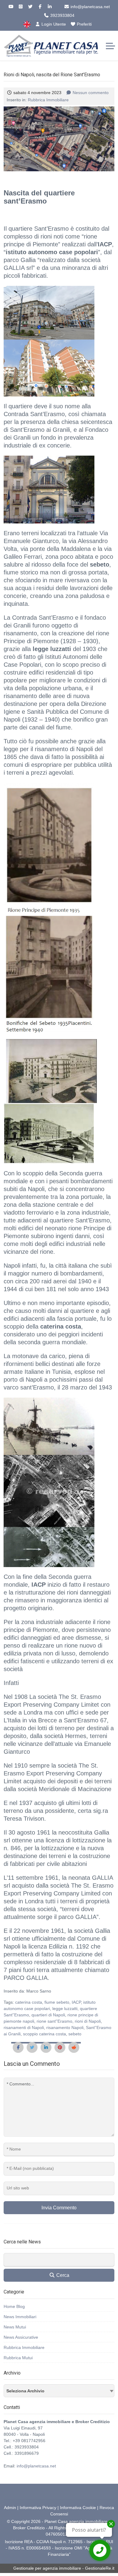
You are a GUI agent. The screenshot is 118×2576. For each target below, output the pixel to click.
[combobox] (59, 2391)
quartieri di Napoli (48, 2015)
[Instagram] (21, 7)
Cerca (62, 2275)
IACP (76, 2002)
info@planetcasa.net (90, 7)
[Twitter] (30, 7)
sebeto (75, 2034)
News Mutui (15, 2327)
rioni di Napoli (88, 2021)
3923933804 (62, 15)
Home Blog (14, 2306)
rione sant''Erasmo (54, 2021)
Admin (10, 2508)
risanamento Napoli (65, 2028)
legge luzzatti (65, 2009)
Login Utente (53, 24)
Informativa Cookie (78, 2508)
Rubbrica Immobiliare (48, 100)
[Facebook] (40, 7)
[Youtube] (11, 7)
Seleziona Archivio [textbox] (25, 2391)
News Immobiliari (20, 2317)
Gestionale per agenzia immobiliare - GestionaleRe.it (64, 2568)
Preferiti (84, 24)
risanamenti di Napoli (24, 2028)
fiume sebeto (57, 2002)
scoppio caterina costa (44, 2034)
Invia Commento (59, 2208)
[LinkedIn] (50, 7)
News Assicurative (21, 2337)
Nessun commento (91, 93)
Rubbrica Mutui (18, 2358)
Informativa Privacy (38, 2508)
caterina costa (29, 2002)
